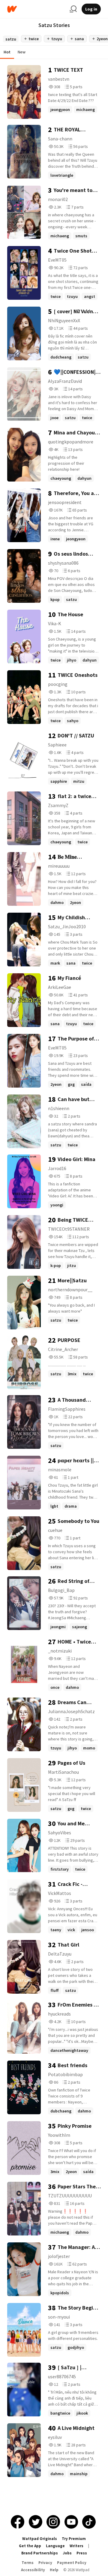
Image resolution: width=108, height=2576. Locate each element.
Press (82, 2553)
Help (54, 2570)
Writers (76, 2546)
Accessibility (33, 2570)
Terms (28, 2563)
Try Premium (74, 2539)
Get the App (30, 2546)
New (22, 52)
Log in (91, 9)
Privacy (45, 2563)
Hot (7, 52)
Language (55, 2546)
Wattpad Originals (40, 2539)
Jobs (67, 2553)
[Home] (36, 9)
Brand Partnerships (40, 2553)
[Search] (73, 9)
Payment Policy (72, 2563)
